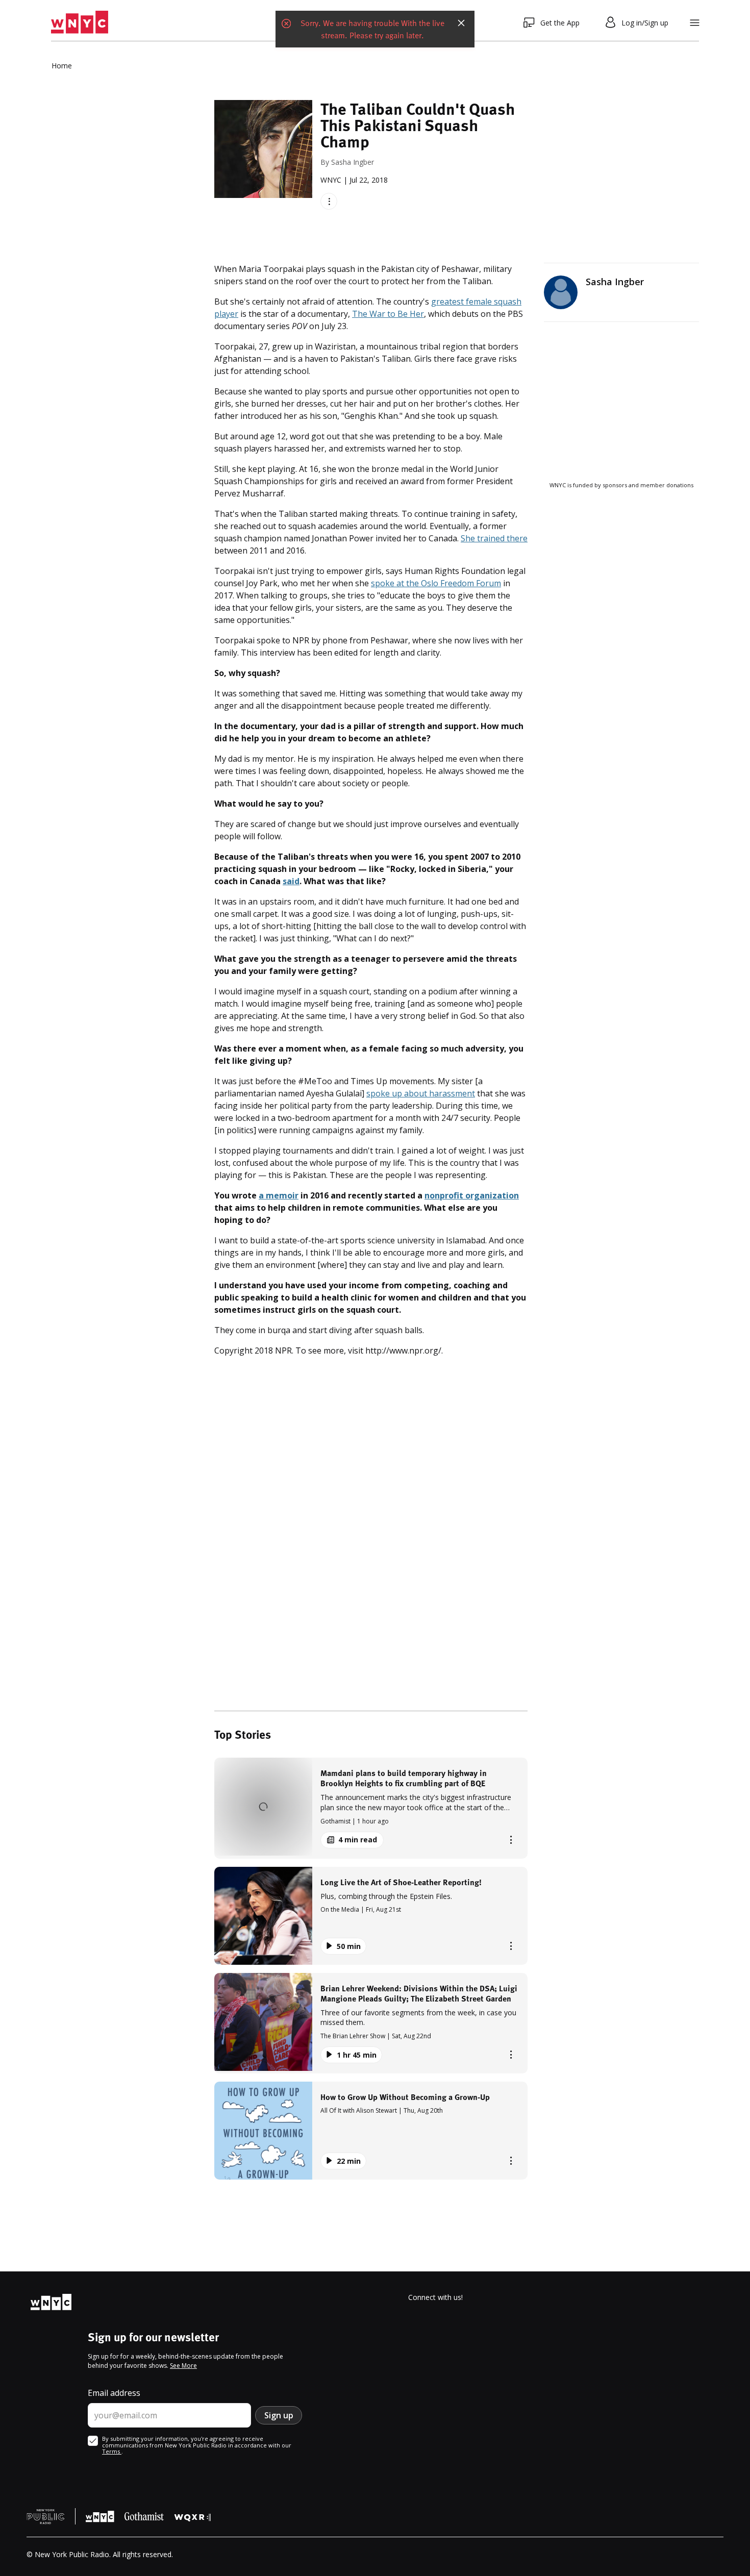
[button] (371, 1808)
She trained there (494, 538)
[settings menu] (695, 23)
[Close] (461, 22)
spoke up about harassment (421, 1093)
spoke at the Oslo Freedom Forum (436, 583)
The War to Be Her (388, 314)
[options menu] (329, 201)
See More (183, 2366)
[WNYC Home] (80, 22)
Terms (112, 2451)
